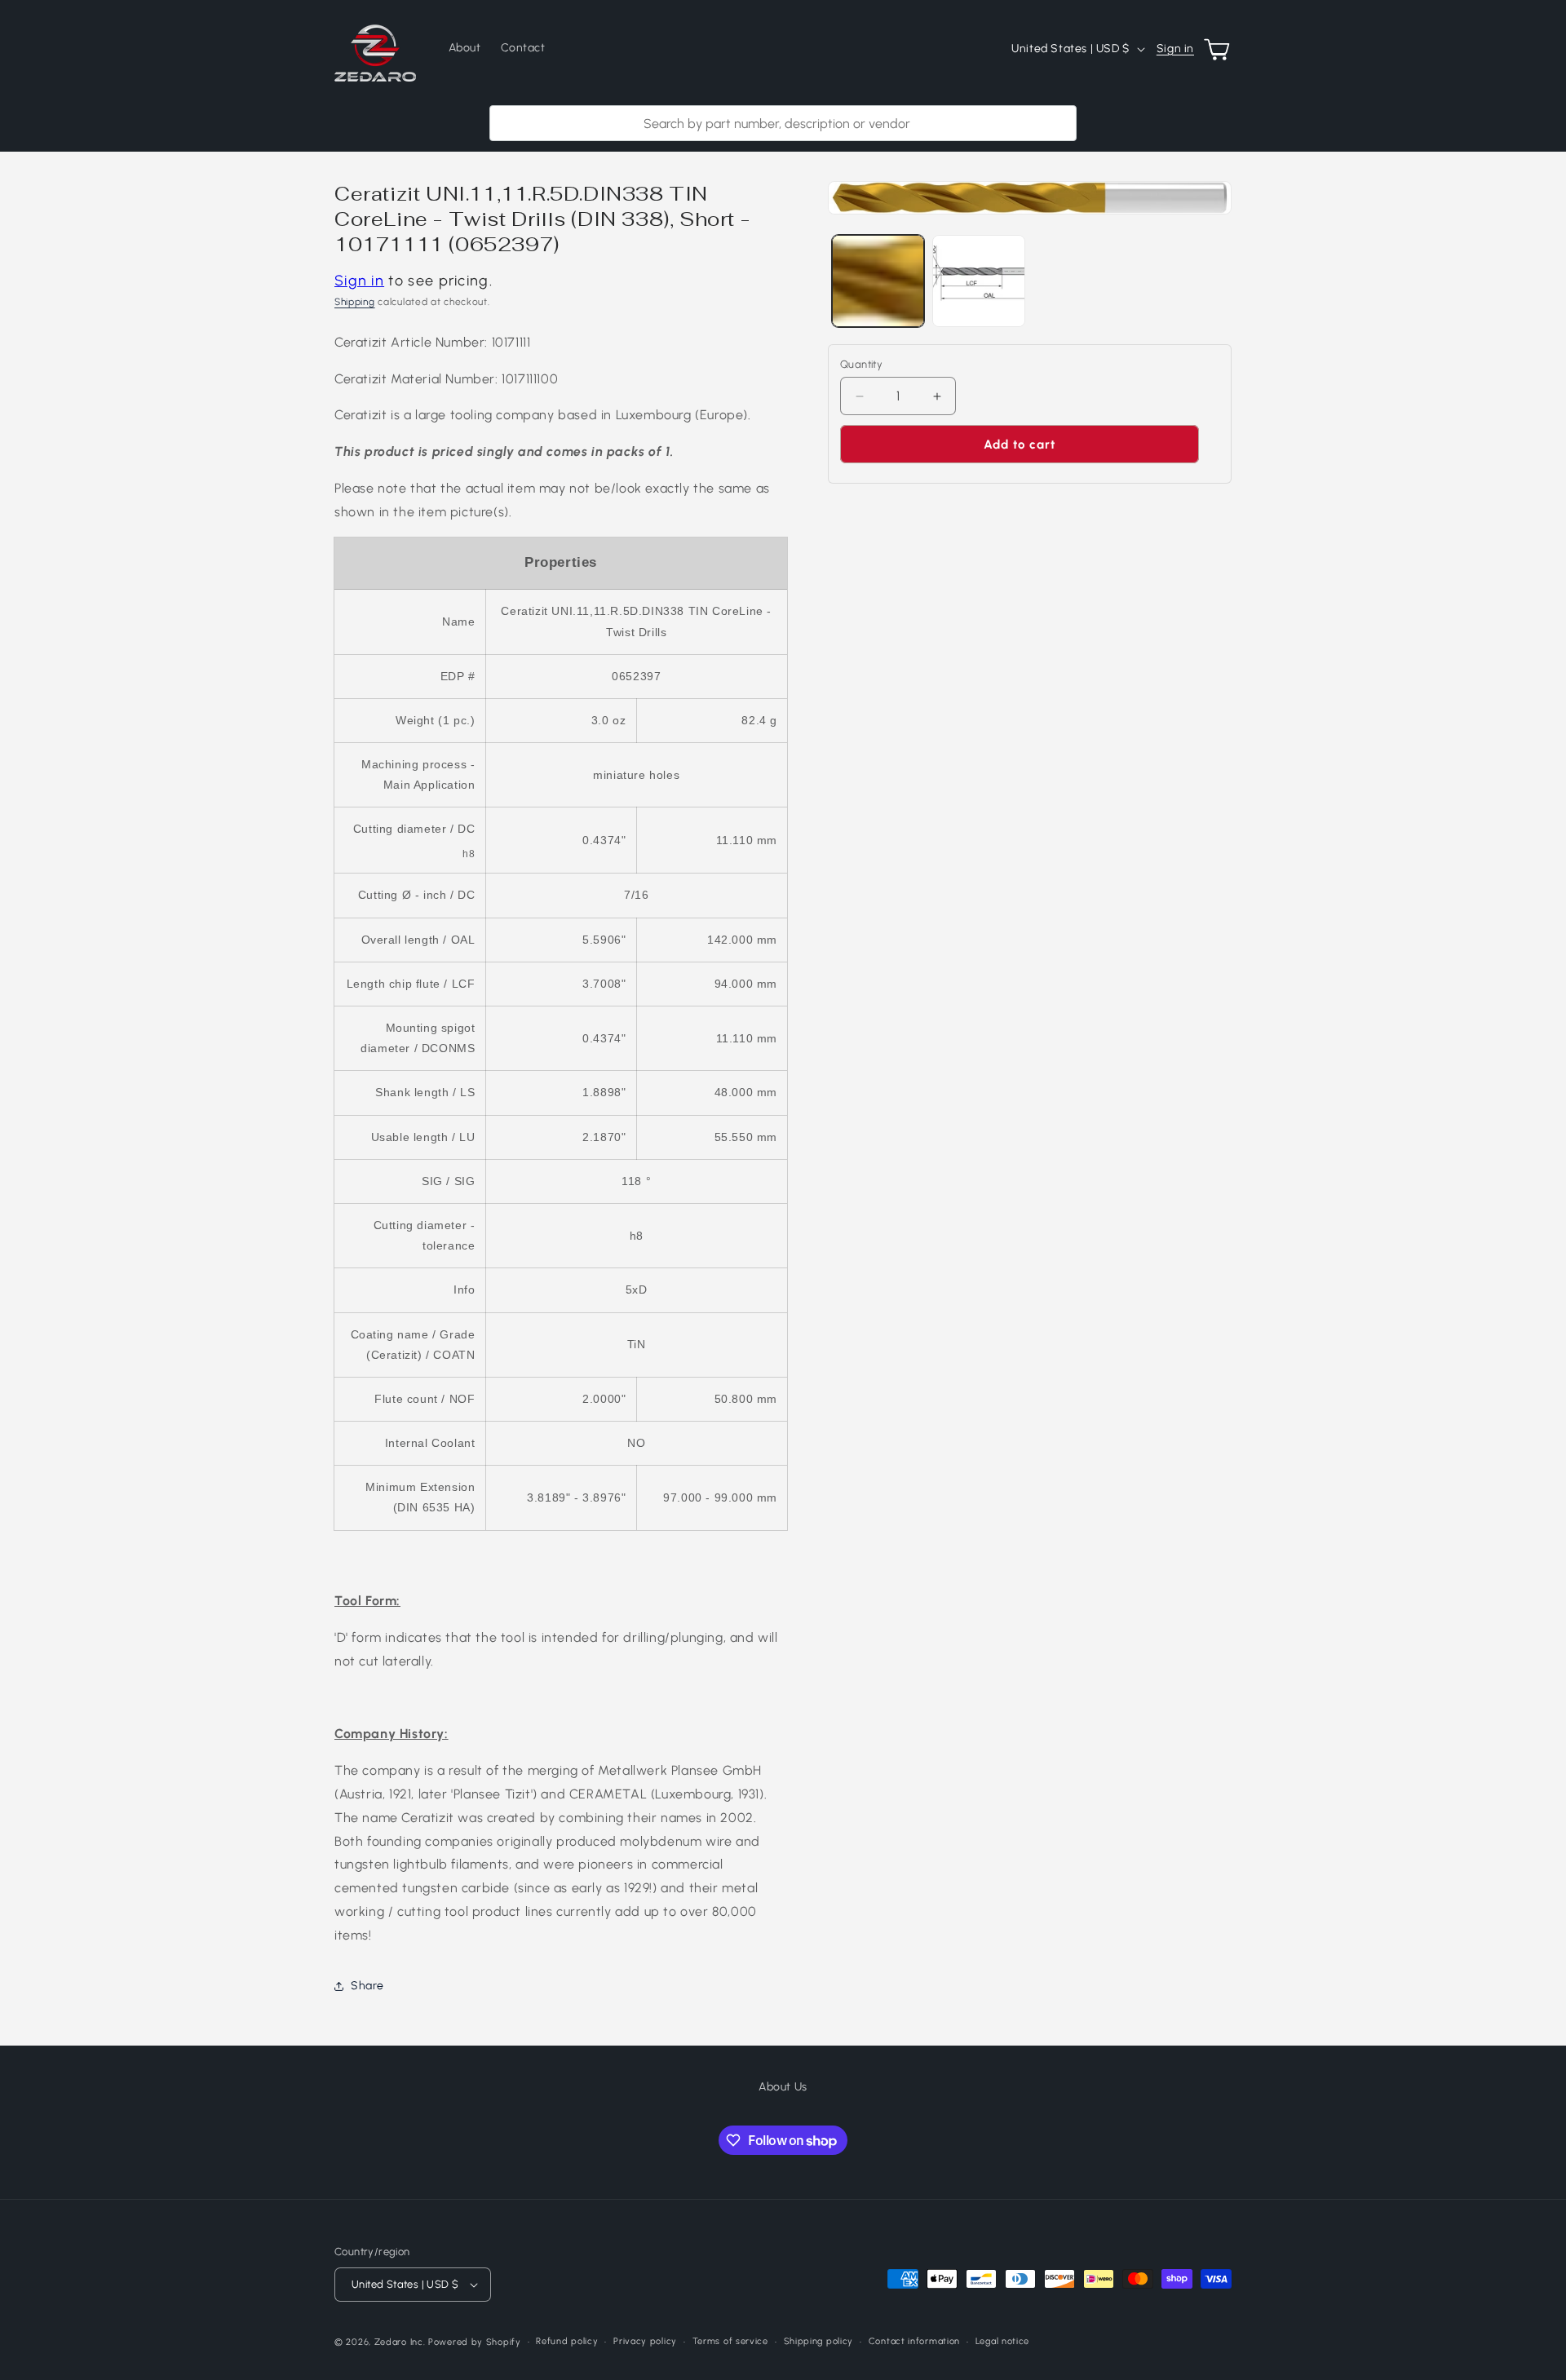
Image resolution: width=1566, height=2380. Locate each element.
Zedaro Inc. (400, 2342)
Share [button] (367, 1986)
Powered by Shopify (475, 2342)
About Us (783, 2087)
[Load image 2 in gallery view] (978, 281)
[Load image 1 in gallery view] (878, 281)
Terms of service (730, 2341)
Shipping (355, 302)
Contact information (914, 2341)
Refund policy (567, 2341)
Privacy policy (645, 2341)
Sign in (1175, 49)
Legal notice (1002, 2341)
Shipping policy (819, 2341)
